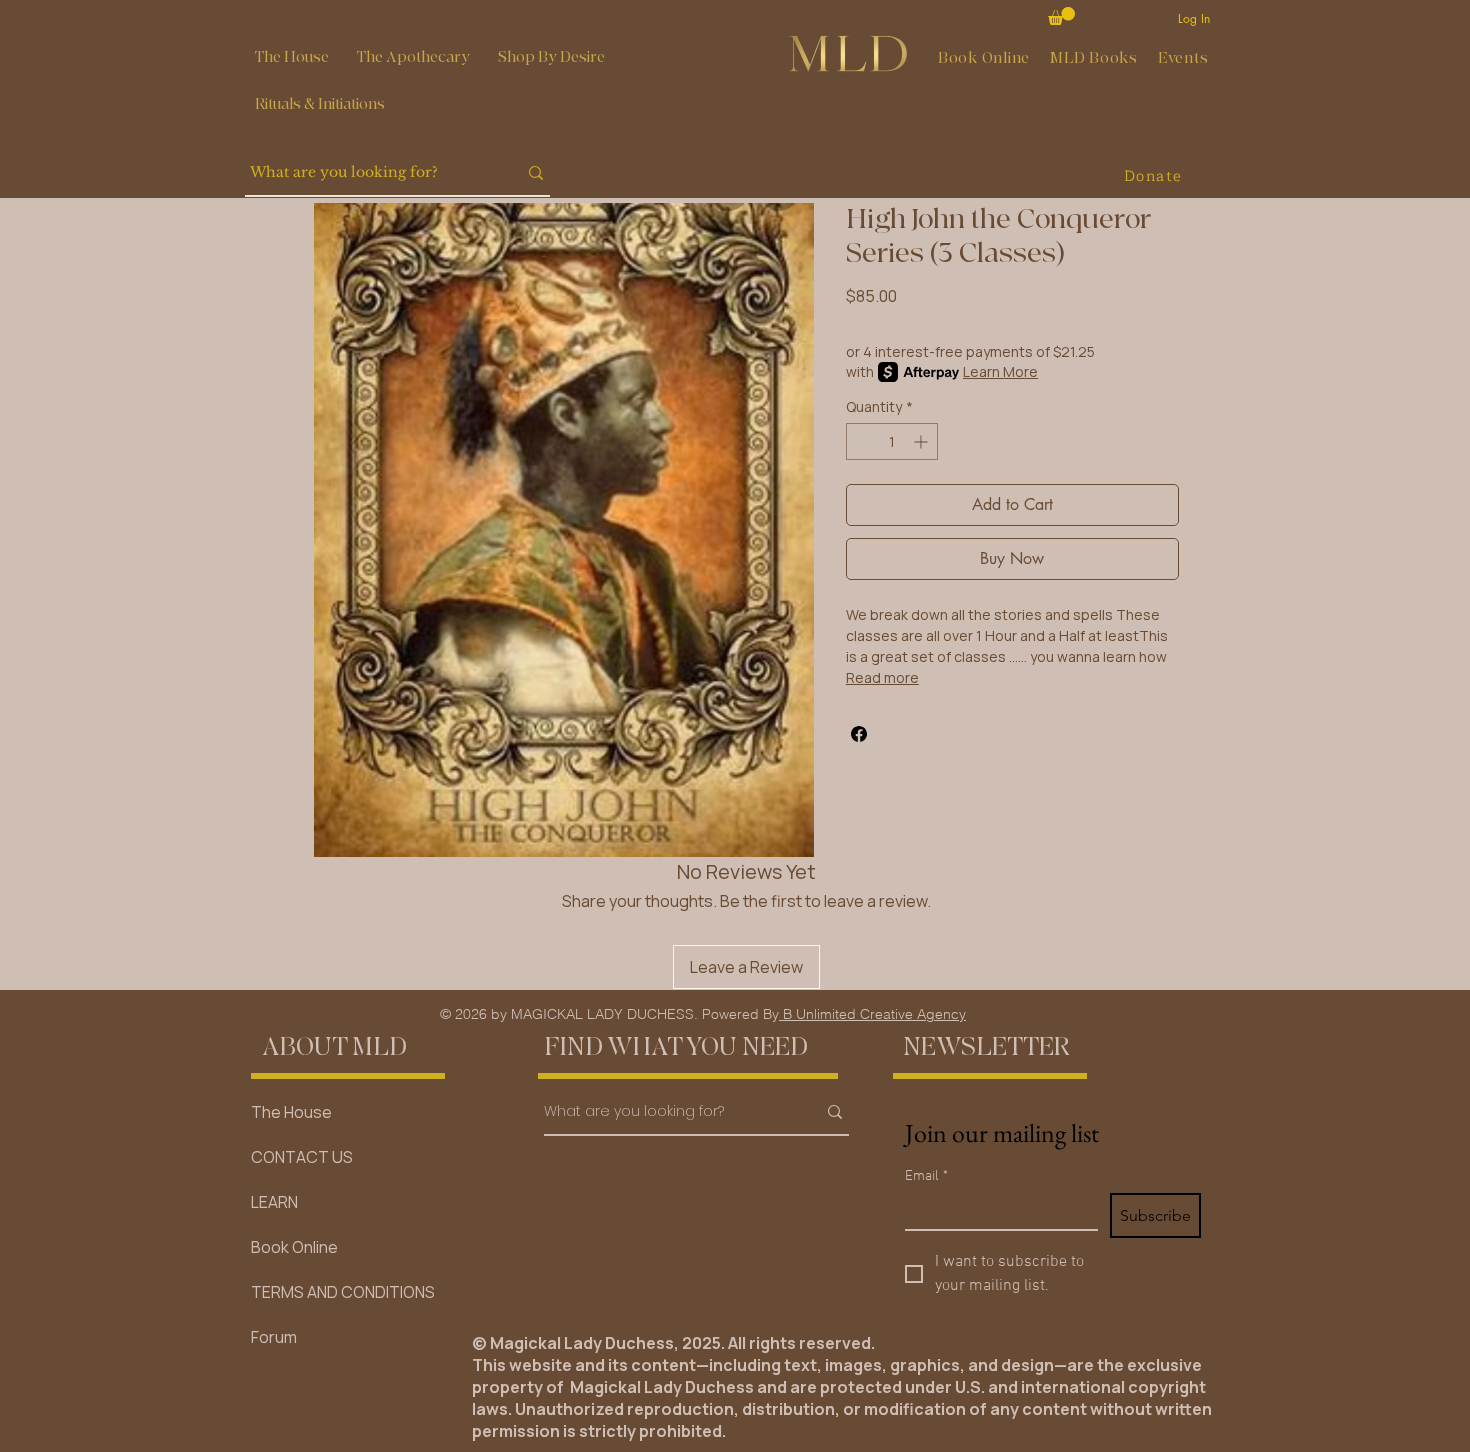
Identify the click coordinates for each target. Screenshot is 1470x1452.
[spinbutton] (892, 441)
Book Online (294, 1247)
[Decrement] (861, 441)
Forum (274, 1337)
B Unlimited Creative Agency (872, 1014)
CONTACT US (302, 1157)
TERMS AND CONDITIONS (343, 1292)
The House (291, 1112)
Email (926, 1176)
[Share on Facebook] (859, 734)
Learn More (1000, 371)
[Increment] (922, 441)
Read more (882, 677)
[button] (413, 57)
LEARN (274, 1202)
